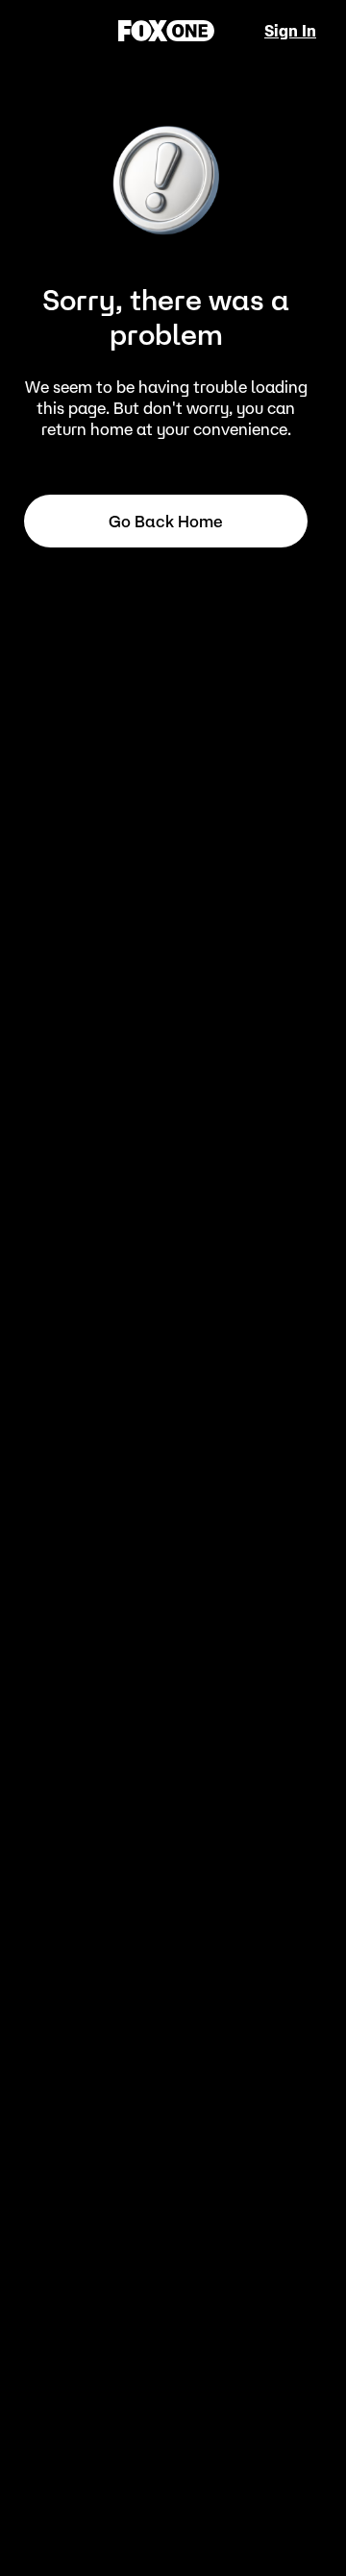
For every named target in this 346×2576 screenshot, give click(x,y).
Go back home (166, 522)
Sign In (290, 31)
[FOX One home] (166, 31)
